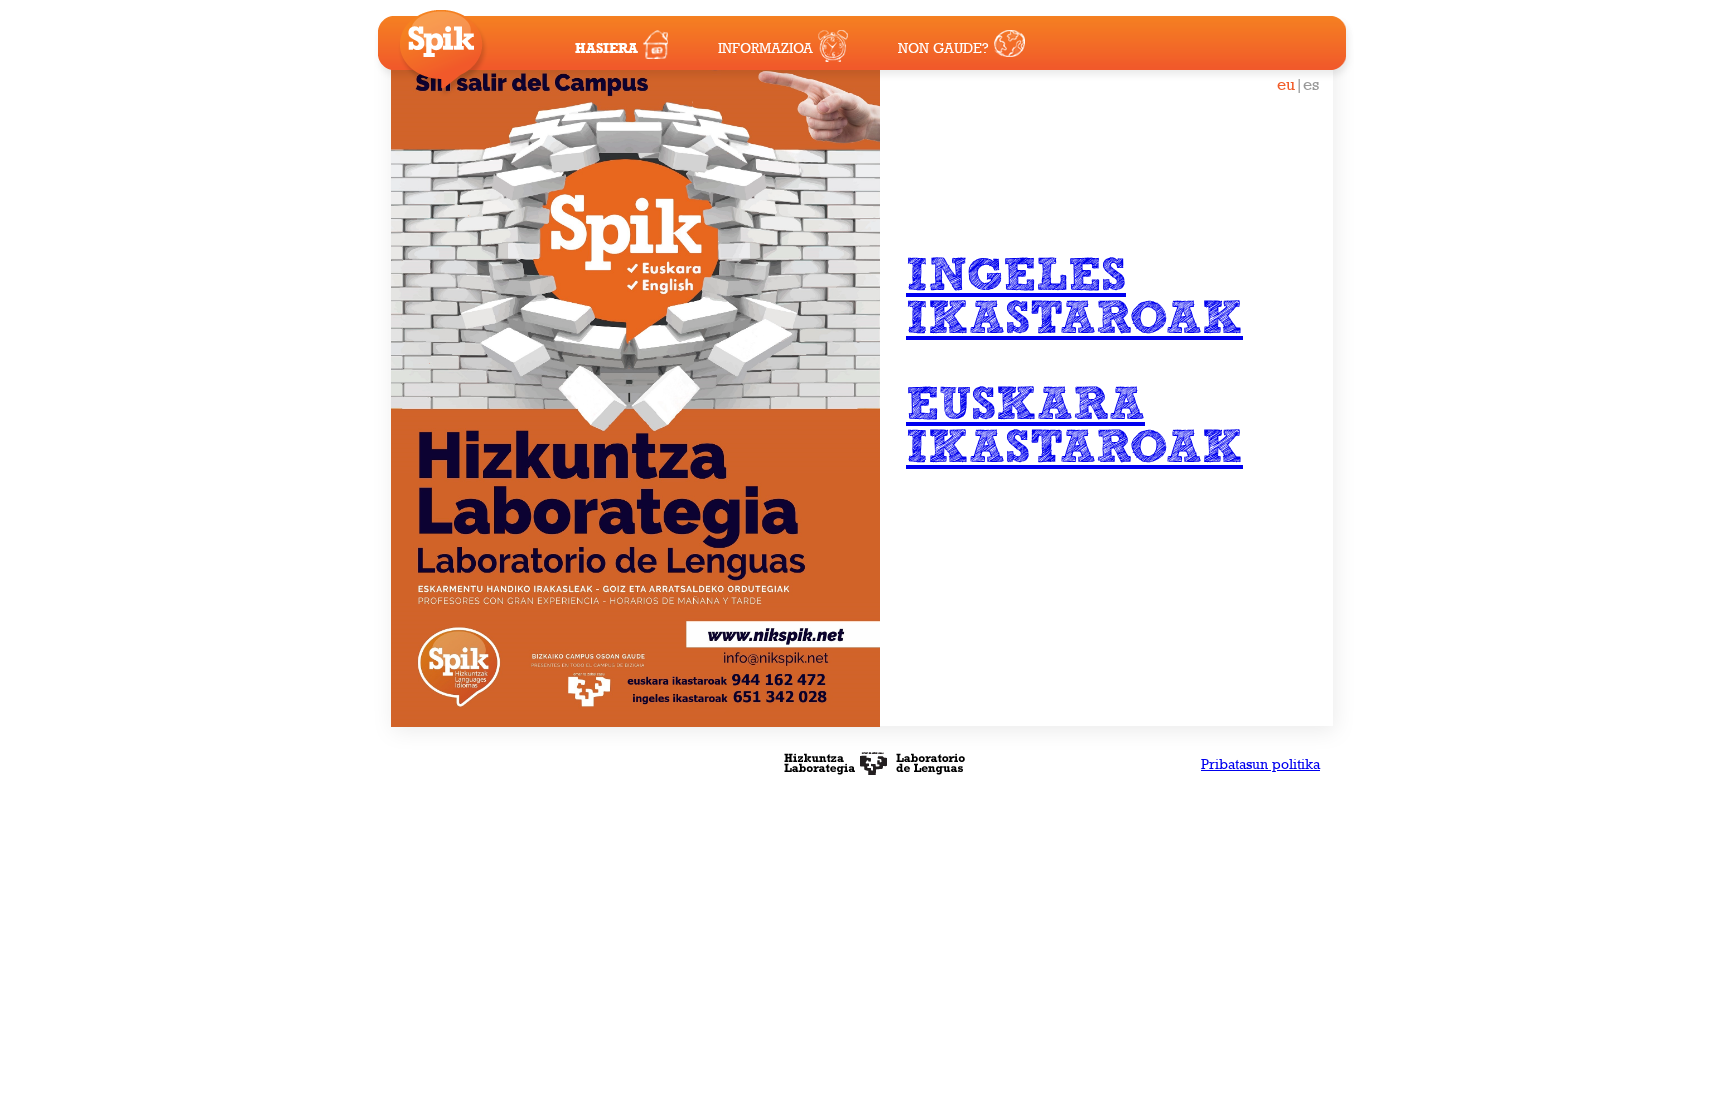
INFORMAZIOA (765, 48)
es (1311, 84)
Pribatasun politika (1260, 764)
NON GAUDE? (943, 48)
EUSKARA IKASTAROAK (1074, 427)
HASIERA (606, 48)
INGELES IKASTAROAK (1074, 298)
